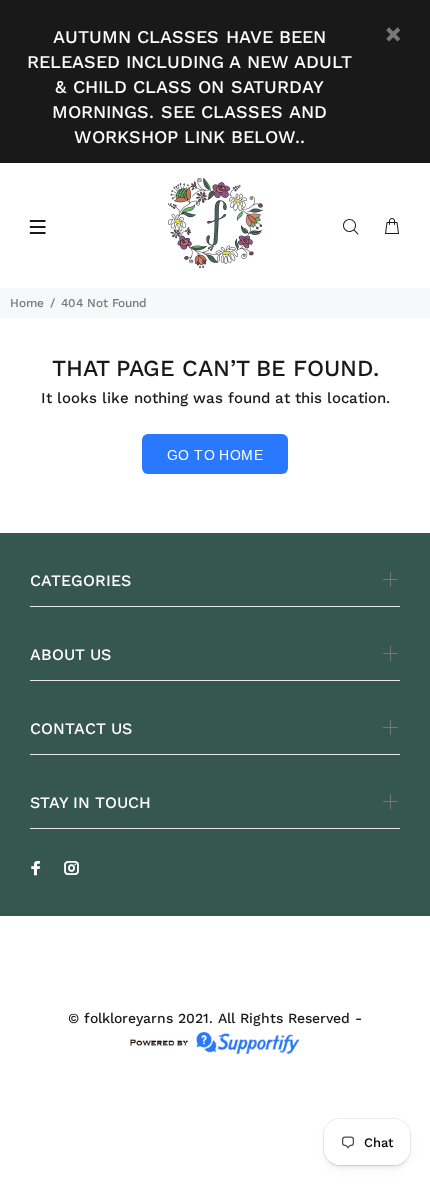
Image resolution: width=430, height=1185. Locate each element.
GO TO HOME (215, 455)
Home (27, 303)
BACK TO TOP (215, 1141)
